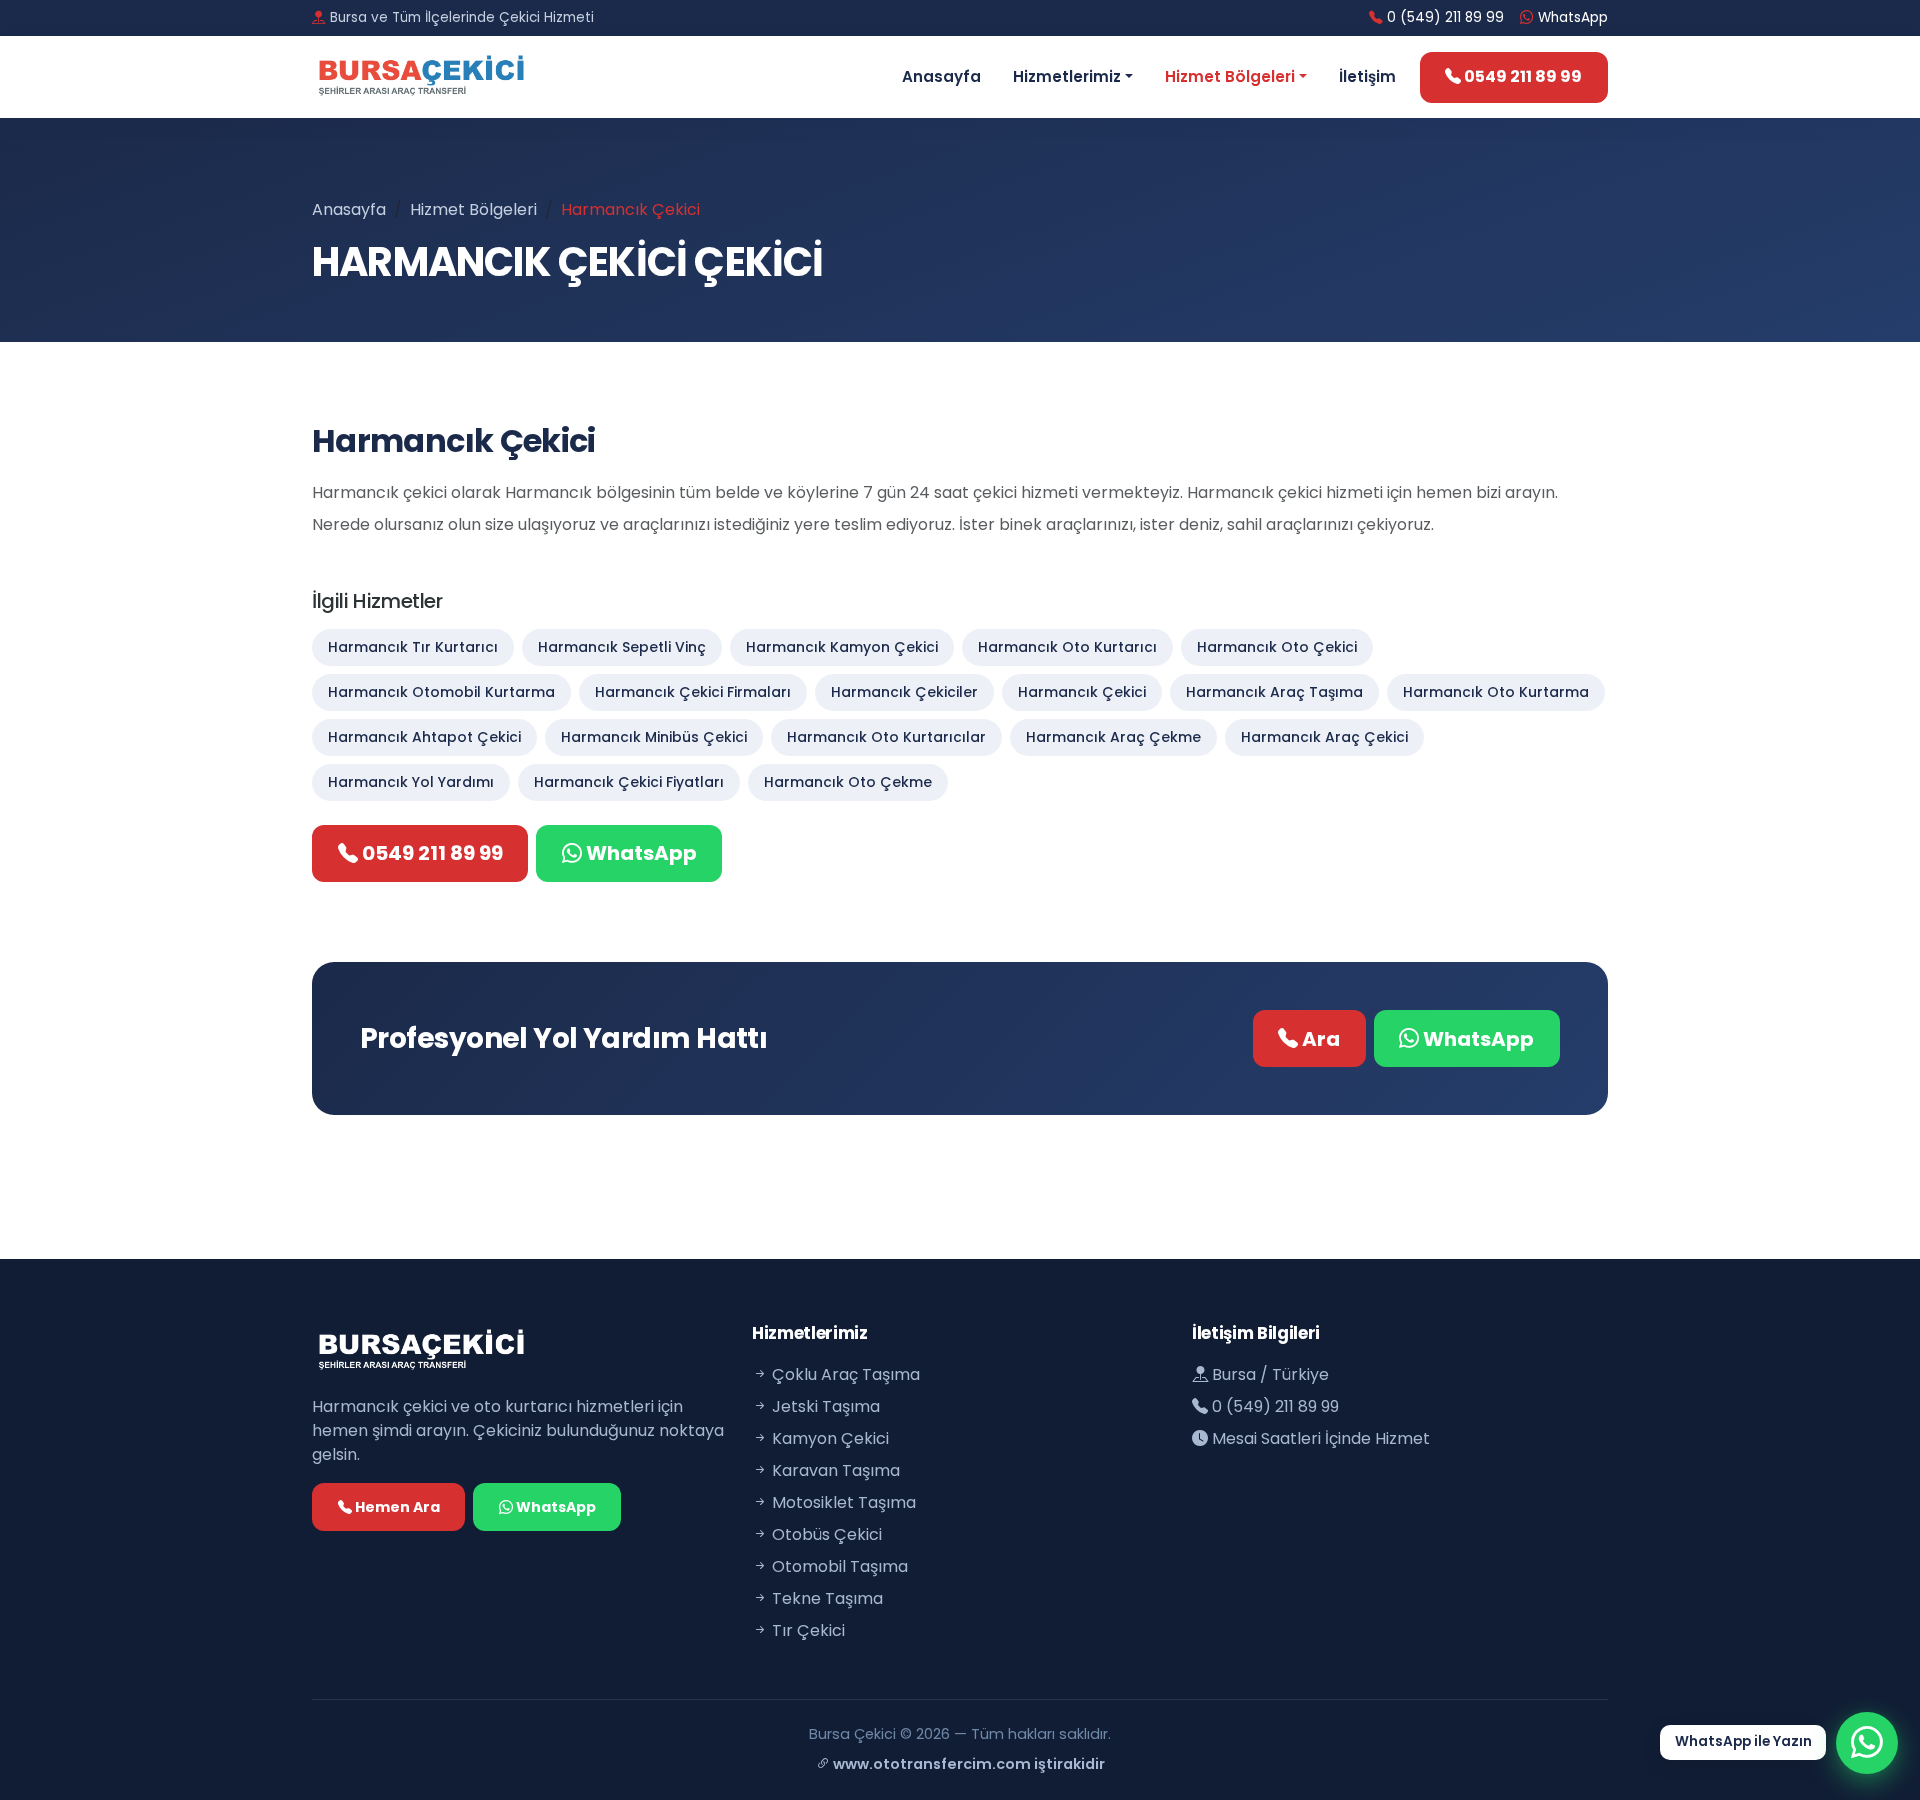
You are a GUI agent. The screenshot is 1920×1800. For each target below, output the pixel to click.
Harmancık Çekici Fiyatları (629, 782)
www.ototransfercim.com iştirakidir (967, 1764)
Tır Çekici (806, 1630)
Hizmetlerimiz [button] (1067, 76)
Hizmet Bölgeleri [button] (1230, 76)
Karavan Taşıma (834, 1470)
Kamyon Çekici (828, 1438)
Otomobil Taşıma (838, 1566)
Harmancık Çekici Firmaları (693, 692)
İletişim (1367, 76)
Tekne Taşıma (825, 1598)
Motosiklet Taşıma (842, 1502)
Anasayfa (941, 76)
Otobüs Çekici (825, 1534)
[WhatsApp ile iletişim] (1867, 1743)
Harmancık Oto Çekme (848, 782)
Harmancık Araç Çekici (1324, 737)
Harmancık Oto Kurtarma (1496, 692)
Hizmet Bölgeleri (473, 209)
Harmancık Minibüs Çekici (654, 737)
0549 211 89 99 (1521, 76)
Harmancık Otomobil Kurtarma (441, 692)
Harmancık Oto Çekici (1277, 647)
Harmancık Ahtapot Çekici (424, 737)
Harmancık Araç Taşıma (1274, 692)
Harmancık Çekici (1082, 692)
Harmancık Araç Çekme (1113, 737)
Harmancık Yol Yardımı (411, 782)
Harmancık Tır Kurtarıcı (413, 647)
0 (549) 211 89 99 (1443, 17)
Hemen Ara (396, 1507)
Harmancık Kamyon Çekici (842, 647)
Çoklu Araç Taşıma (844, 1374)
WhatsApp (1571, 17)
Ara (1319, 1039)
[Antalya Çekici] (452, 77)
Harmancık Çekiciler (904, 692)
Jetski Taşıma (824, 1406)
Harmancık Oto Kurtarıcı (1067, 647)
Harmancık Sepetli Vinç (622, 647)
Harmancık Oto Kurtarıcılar (886, 737)
